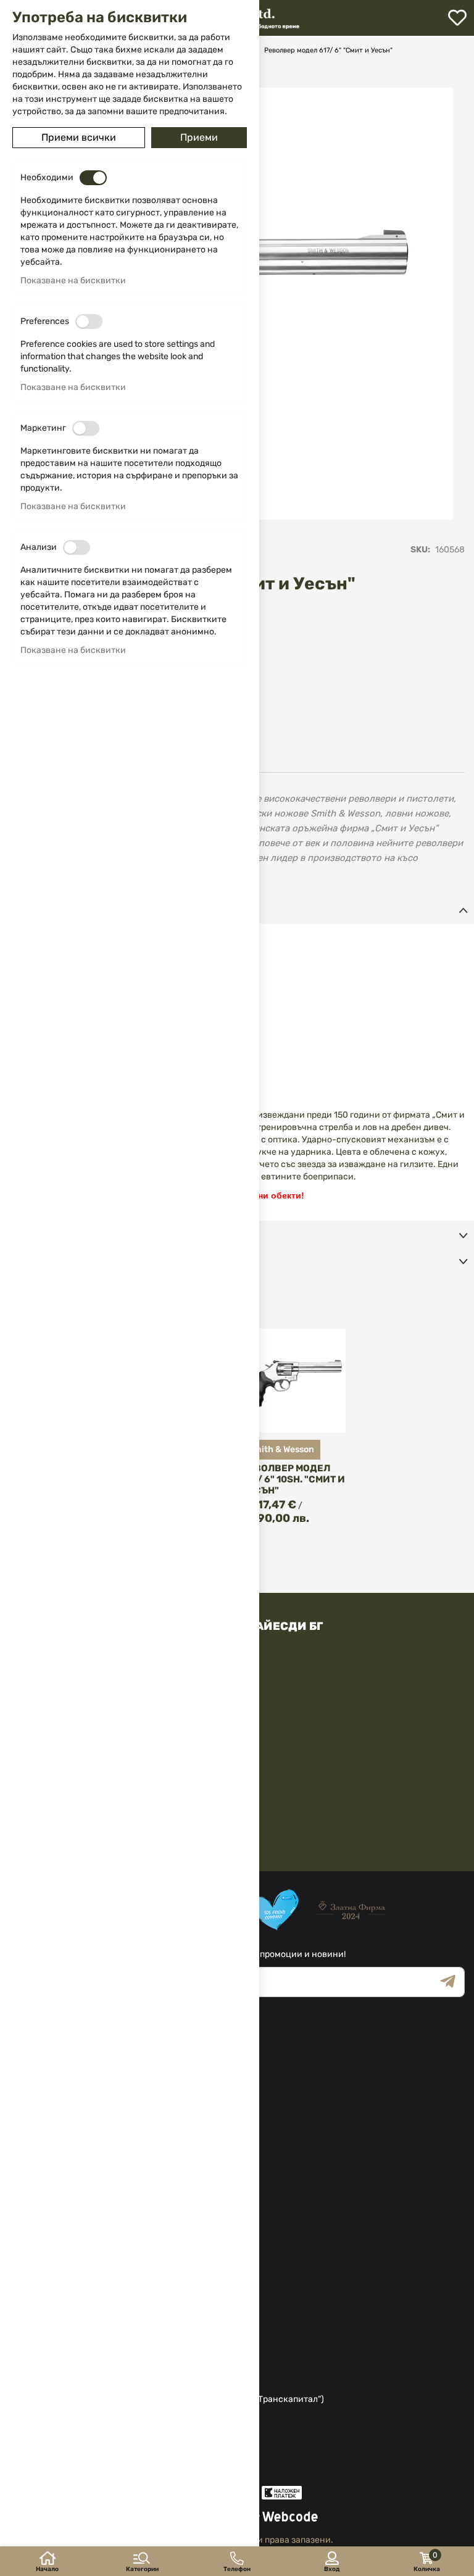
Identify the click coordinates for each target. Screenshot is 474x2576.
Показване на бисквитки (73, 280)
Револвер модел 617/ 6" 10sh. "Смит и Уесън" (293, 1479)
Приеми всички (79, 137)
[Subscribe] (452, 1982)
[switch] (93, 178)
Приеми (199, 137)
